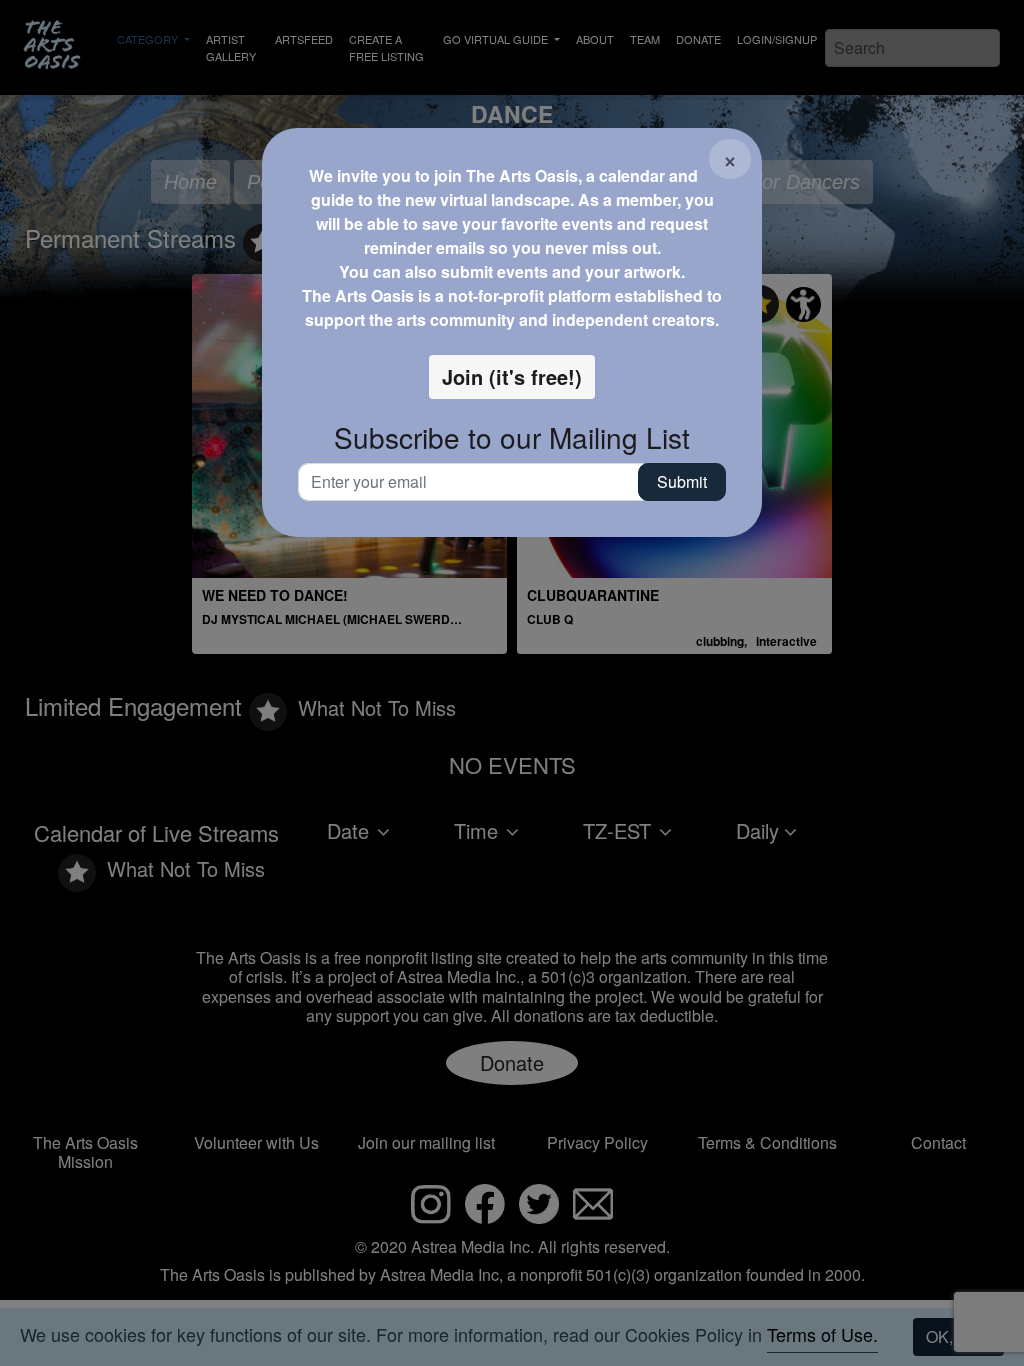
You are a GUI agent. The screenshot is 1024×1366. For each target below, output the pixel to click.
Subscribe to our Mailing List (512, 438)
